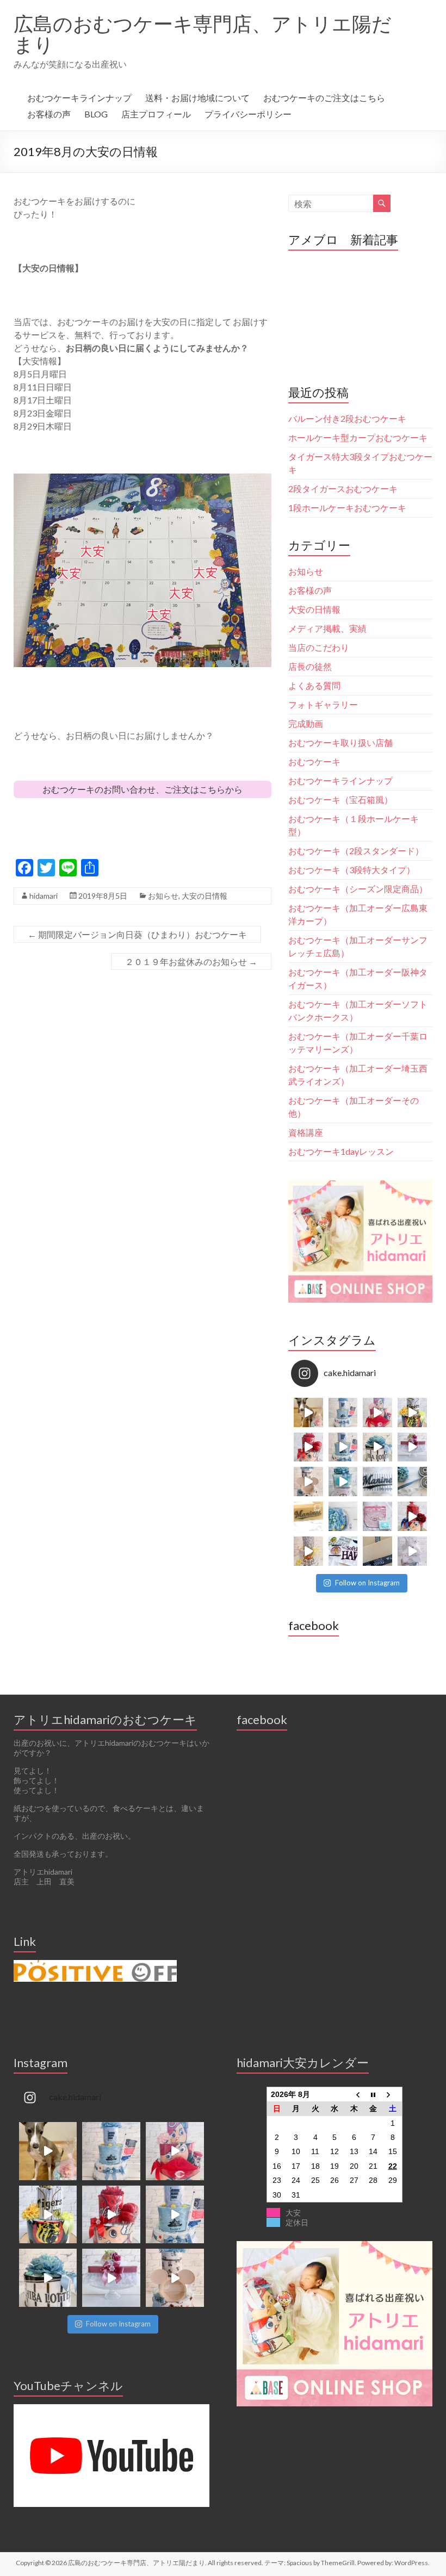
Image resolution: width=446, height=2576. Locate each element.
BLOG (96, 114)
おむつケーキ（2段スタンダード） (356, 851)
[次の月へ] (393, 2094)
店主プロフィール (156, 114)
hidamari (44, 896)
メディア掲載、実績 (327, 628)
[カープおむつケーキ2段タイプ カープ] (412, 1516)
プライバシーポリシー (248, 114)
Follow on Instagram (367, 1583)
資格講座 (306, 1132)
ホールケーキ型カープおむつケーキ (358, 437)
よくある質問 (314, 685)
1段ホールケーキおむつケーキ (347, 508)
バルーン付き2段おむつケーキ (347, 418)
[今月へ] (373, 2094)
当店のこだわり (319, 647)
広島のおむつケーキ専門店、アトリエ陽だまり (203, 34)
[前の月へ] (354, 2094)
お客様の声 (49, 114)
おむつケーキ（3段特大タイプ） (352, 870)
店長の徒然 (310, 666)
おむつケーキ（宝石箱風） (340, 799)
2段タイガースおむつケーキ (343, 489)
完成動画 (306, 723)
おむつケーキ (314, 761)
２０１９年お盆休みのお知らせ (191, 962)
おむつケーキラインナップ (79, 98)
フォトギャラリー (323, 704)
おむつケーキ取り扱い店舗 (340, 742)
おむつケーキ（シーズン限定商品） (358, 889)
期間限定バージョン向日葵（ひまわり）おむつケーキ (137, 934)
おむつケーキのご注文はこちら (324, 98)
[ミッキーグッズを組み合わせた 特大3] (308, 1482)
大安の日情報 (205, 896)
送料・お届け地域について (197, 98)
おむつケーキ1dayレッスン (341, 1151)
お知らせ (163, 896)
